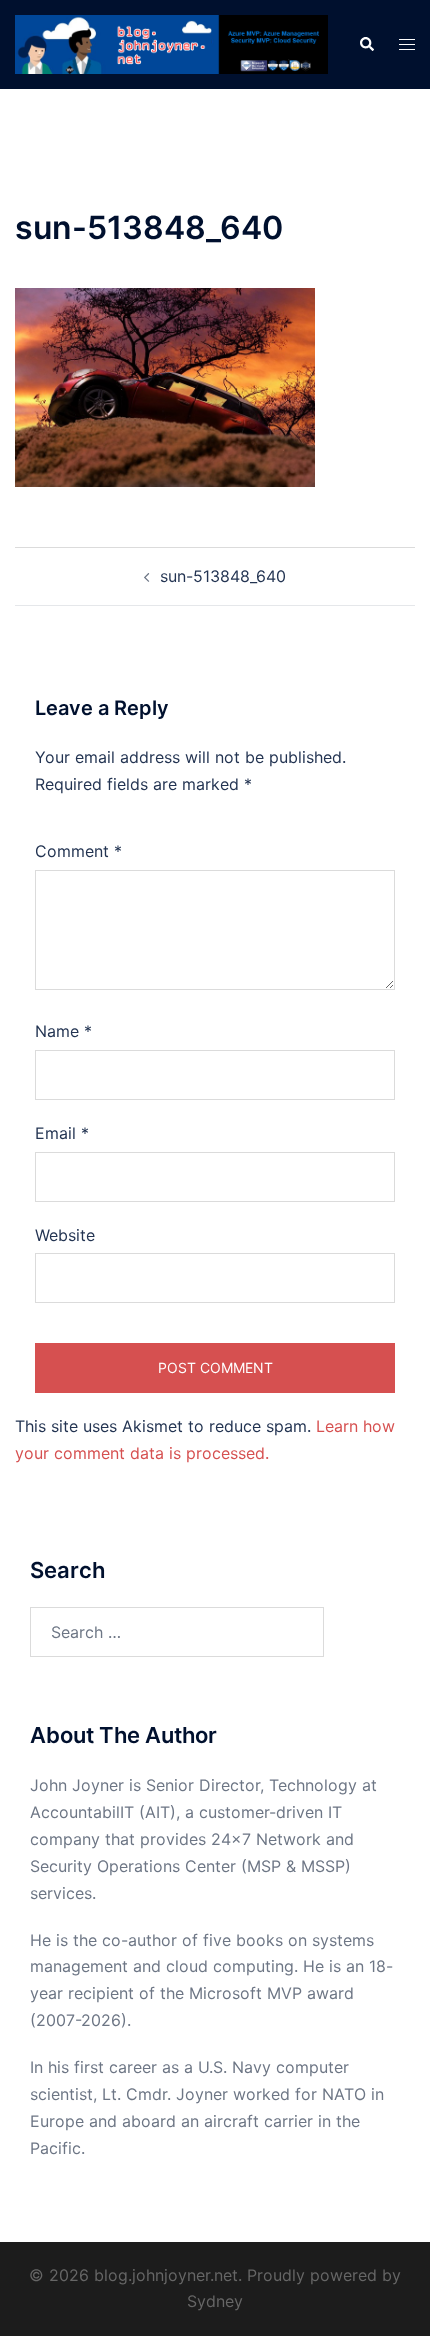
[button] (366, 45)
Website (65, 1235)
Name (63, 1031)
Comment (78, 851)
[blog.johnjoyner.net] (171, 43)
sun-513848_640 (223, 576)
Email (62, 1133)
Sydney (215, 2301)
